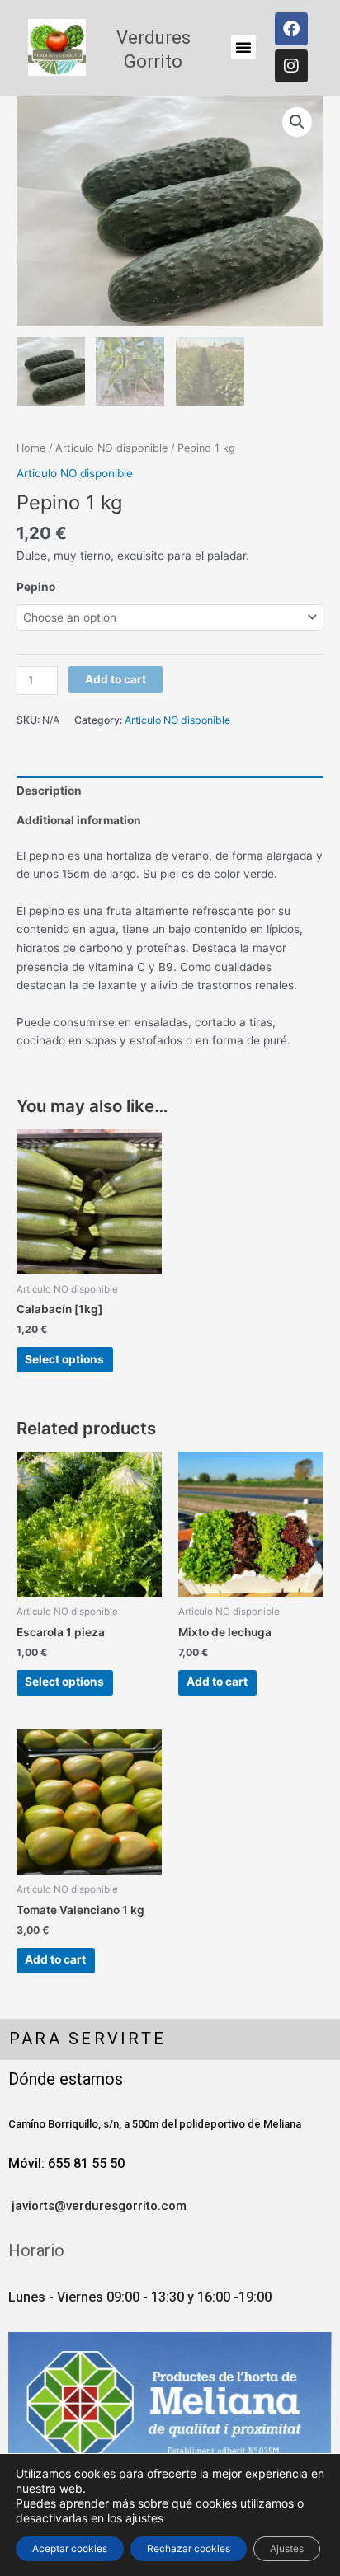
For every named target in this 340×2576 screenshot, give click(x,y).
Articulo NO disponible (111, 448)
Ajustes (287, 2548)
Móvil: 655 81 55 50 (66, 2163)
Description (49, 791)
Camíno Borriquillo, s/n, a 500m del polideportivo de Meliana (155, 2124)
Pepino (36, 587)
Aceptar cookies (70, 2548)
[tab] (170, 791)
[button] (243, 47)
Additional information (79, 820)
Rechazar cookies (189, 2548)
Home (31, 448)
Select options (64, 1359)
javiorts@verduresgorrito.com (97, 2206)
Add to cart (116, 679)
